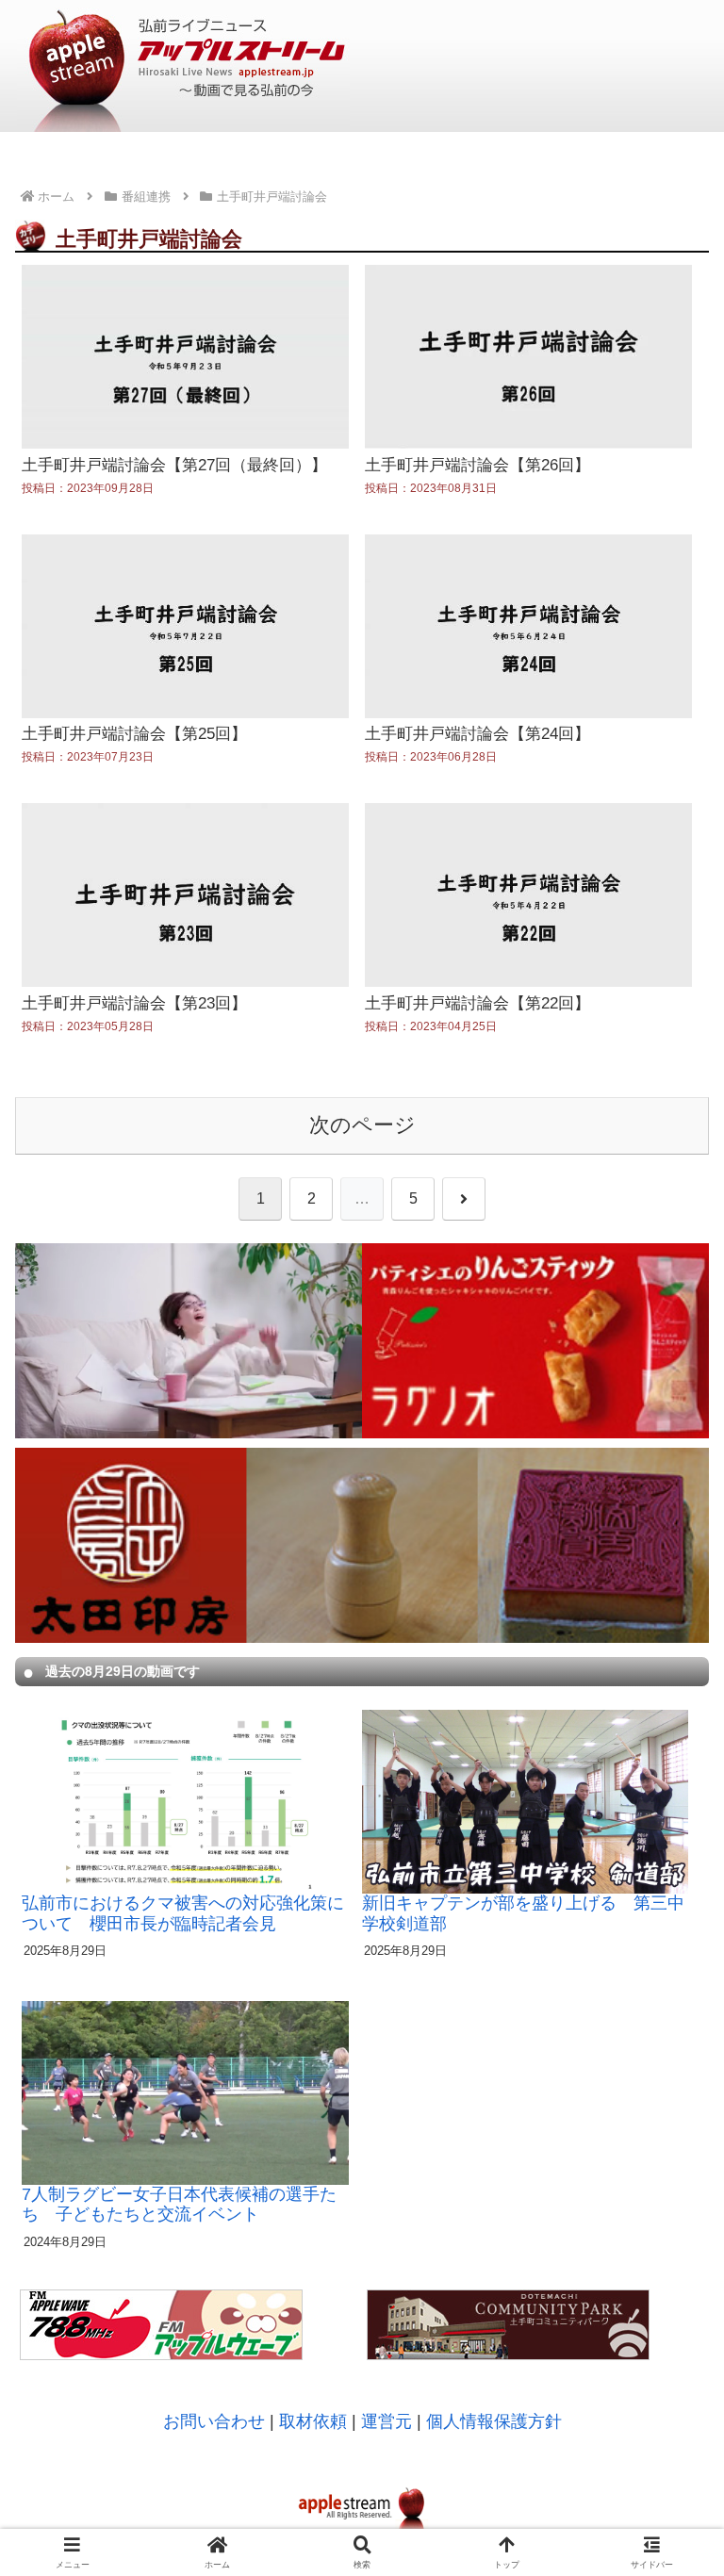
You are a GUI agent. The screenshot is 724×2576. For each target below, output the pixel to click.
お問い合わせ (214, 2421)
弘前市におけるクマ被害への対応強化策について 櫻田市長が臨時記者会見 (183, 1913)
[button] (668, 2248)
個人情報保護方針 (494, 2421)
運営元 (387, 2421)
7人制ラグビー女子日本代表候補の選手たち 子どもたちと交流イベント (179, 2205)
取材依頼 (313, 2421)
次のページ (362, 1125)
